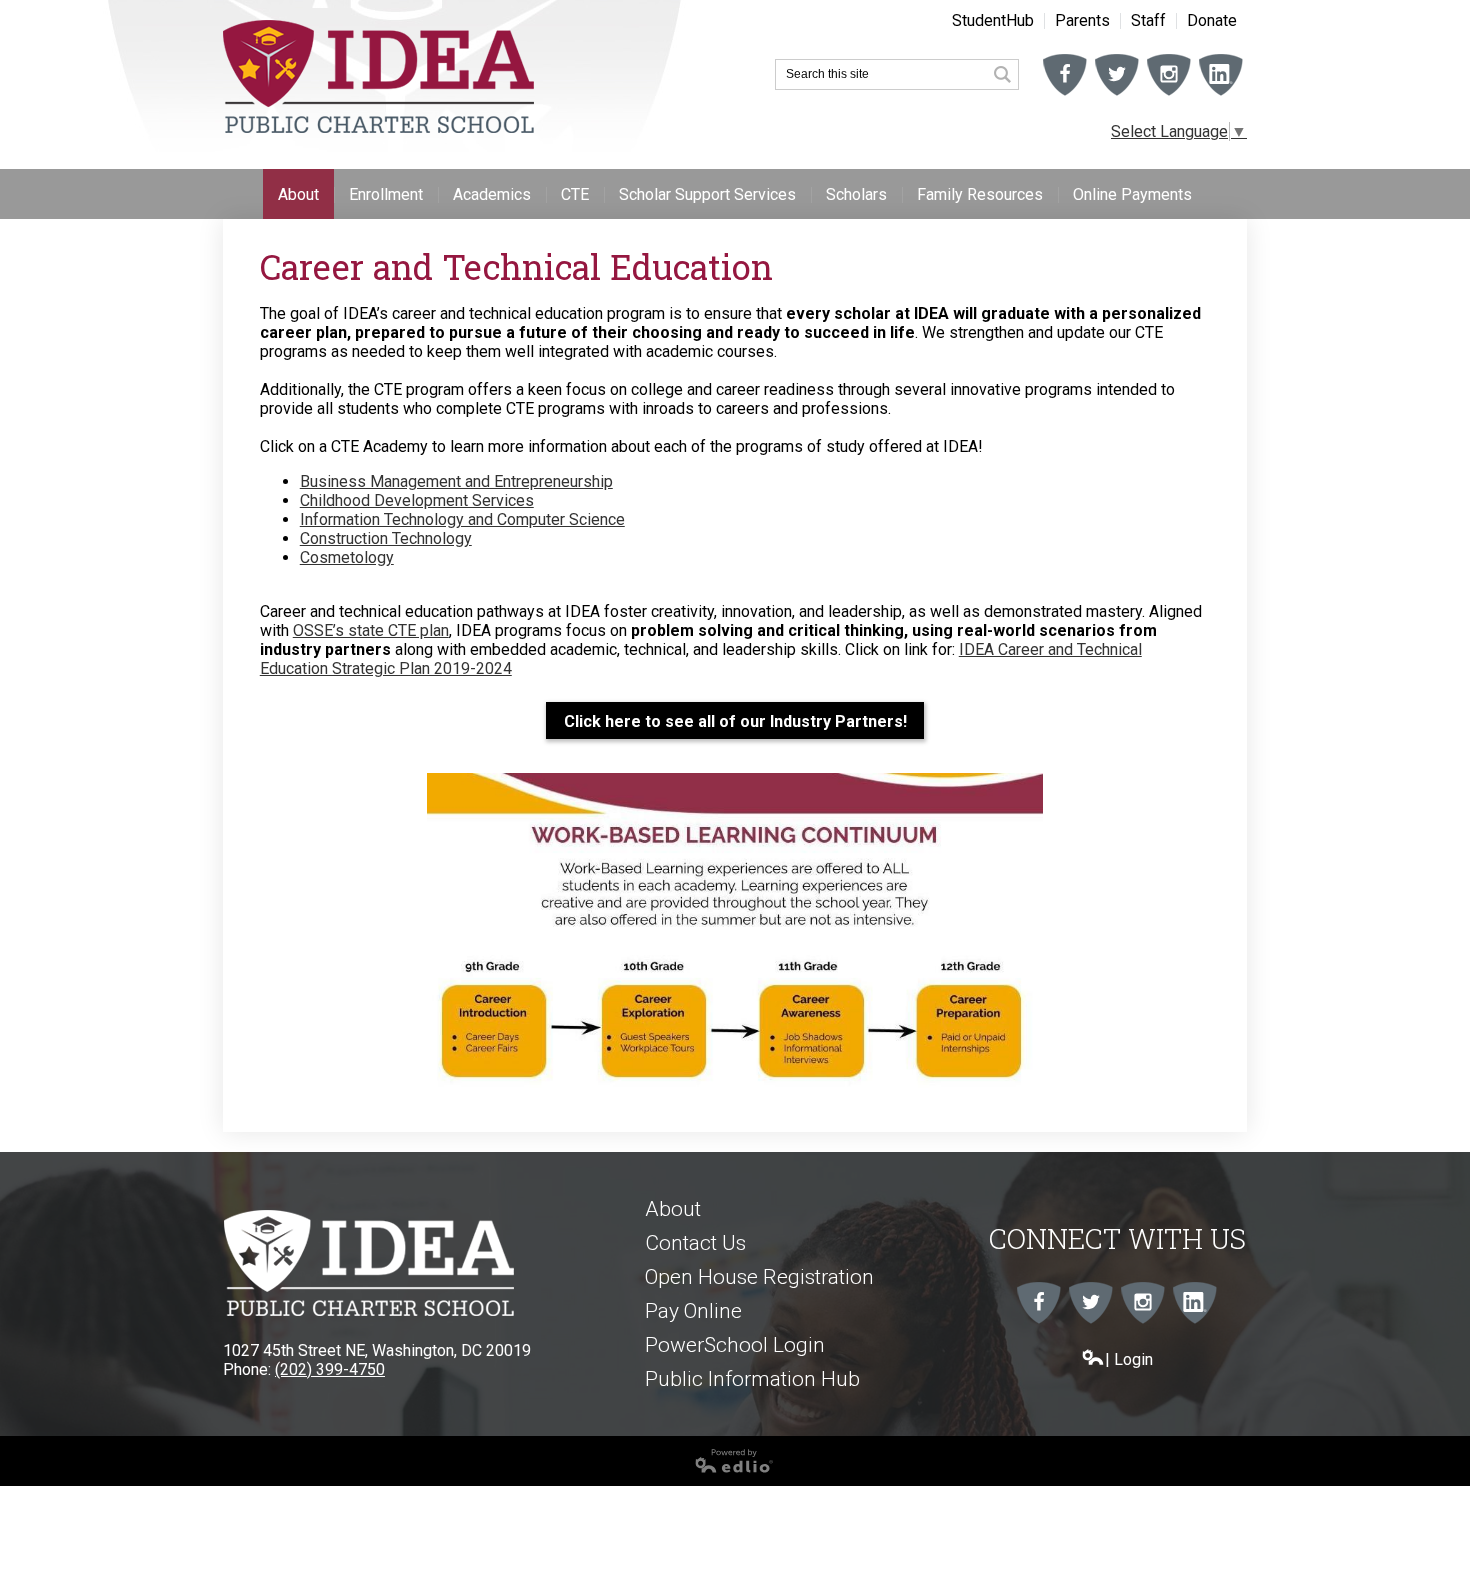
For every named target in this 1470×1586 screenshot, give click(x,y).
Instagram (1169, 95)
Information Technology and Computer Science (462, 519)
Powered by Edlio (62, 1481)
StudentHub (993, 21)
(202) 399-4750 (330, 1369)
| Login (1129, 1359)
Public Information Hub (752, 1379)
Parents (1082, 21)
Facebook (1065, 95)
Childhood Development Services (417, 500)
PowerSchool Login (735, 1345)
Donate (1212, 21)
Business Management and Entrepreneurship (456, 481)
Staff (1148, 21)
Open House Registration (759, 1277)
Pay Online (693, 1311)
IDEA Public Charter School (378, 77)
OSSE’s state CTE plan (371, 630)
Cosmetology (347, 557)
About (673, 1209)
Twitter (1117, 95)
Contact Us (695, 1243)
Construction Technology (386, 538)
